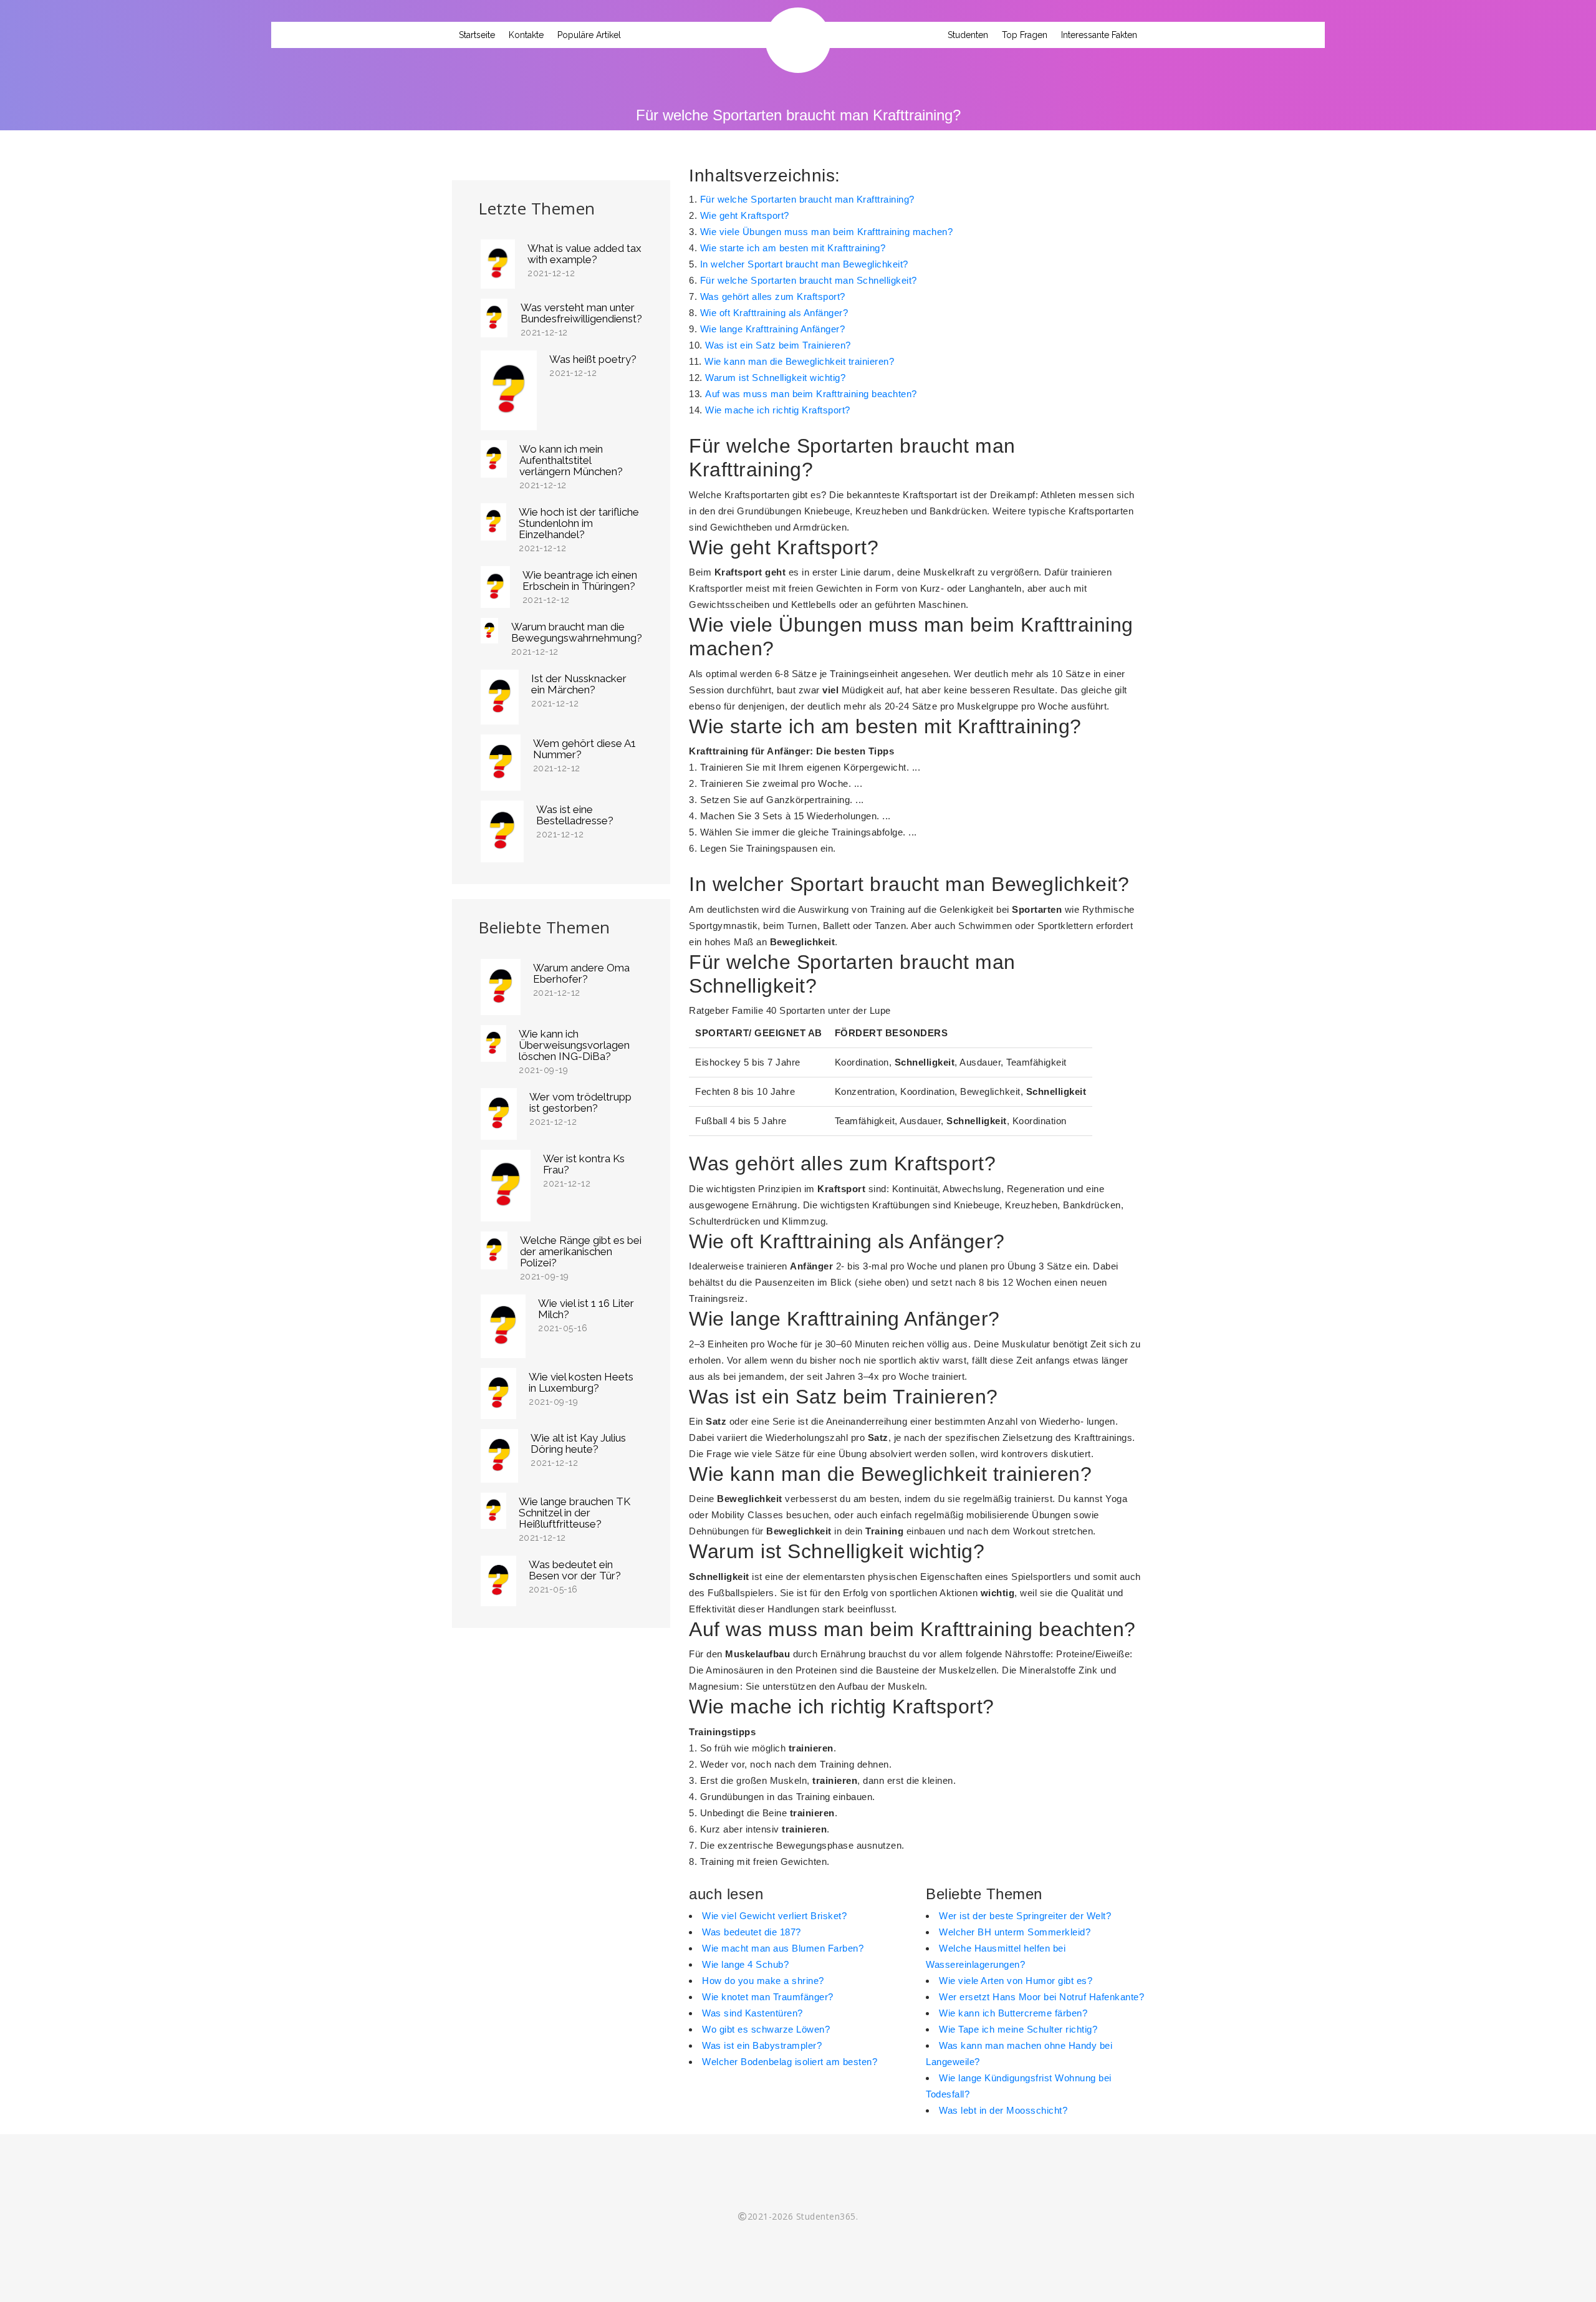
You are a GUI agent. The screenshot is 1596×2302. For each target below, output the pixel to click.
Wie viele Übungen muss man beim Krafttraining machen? (827, 232)
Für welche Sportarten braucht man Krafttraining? (807, 199)
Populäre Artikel (589, 35)
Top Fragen (1025, 35)
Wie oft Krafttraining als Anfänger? (774, 313)
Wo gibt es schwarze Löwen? (766, 2029)
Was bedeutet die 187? (752, 1932)
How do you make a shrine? (763, 1981)
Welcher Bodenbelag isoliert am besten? (790, 2062)
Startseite (477, 35)
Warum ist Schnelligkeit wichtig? (775, 378)
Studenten (968, 35)
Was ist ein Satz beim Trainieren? (778, 345)
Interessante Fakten (1099, 35)
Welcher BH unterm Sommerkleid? (1015, 1932)
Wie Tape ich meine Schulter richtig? (1018, 2029)
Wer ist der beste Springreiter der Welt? (1025, 1916)
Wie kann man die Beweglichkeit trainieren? (799, 361)
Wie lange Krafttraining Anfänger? (773, 329)
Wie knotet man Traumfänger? (768, 1997)
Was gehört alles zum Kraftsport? (773, 296)
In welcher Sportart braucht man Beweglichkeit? (804, 264)
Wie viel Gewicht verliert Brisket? (774, 1916)
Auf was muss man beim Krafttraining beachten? (811, 394)
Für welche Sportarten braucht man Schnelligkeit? (809, 280)
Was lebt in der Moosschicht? (1003, 2110)
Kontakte (526, 35)
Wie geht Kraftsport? (745, 215)
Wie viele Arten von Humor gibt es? (1016, 1981)
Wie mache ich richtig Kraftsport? (778, 410)
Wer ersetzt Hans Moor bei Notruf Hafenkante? (1041, 1997)
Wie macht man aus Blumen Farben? (783, 1948)
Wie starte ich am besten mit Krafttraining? (793, 248)
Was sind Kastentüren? (752, 2013)
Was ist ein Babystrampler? (762, 2045)
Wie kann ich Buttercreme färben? (1013, 2013)
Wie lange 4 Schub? (745, 1964)
